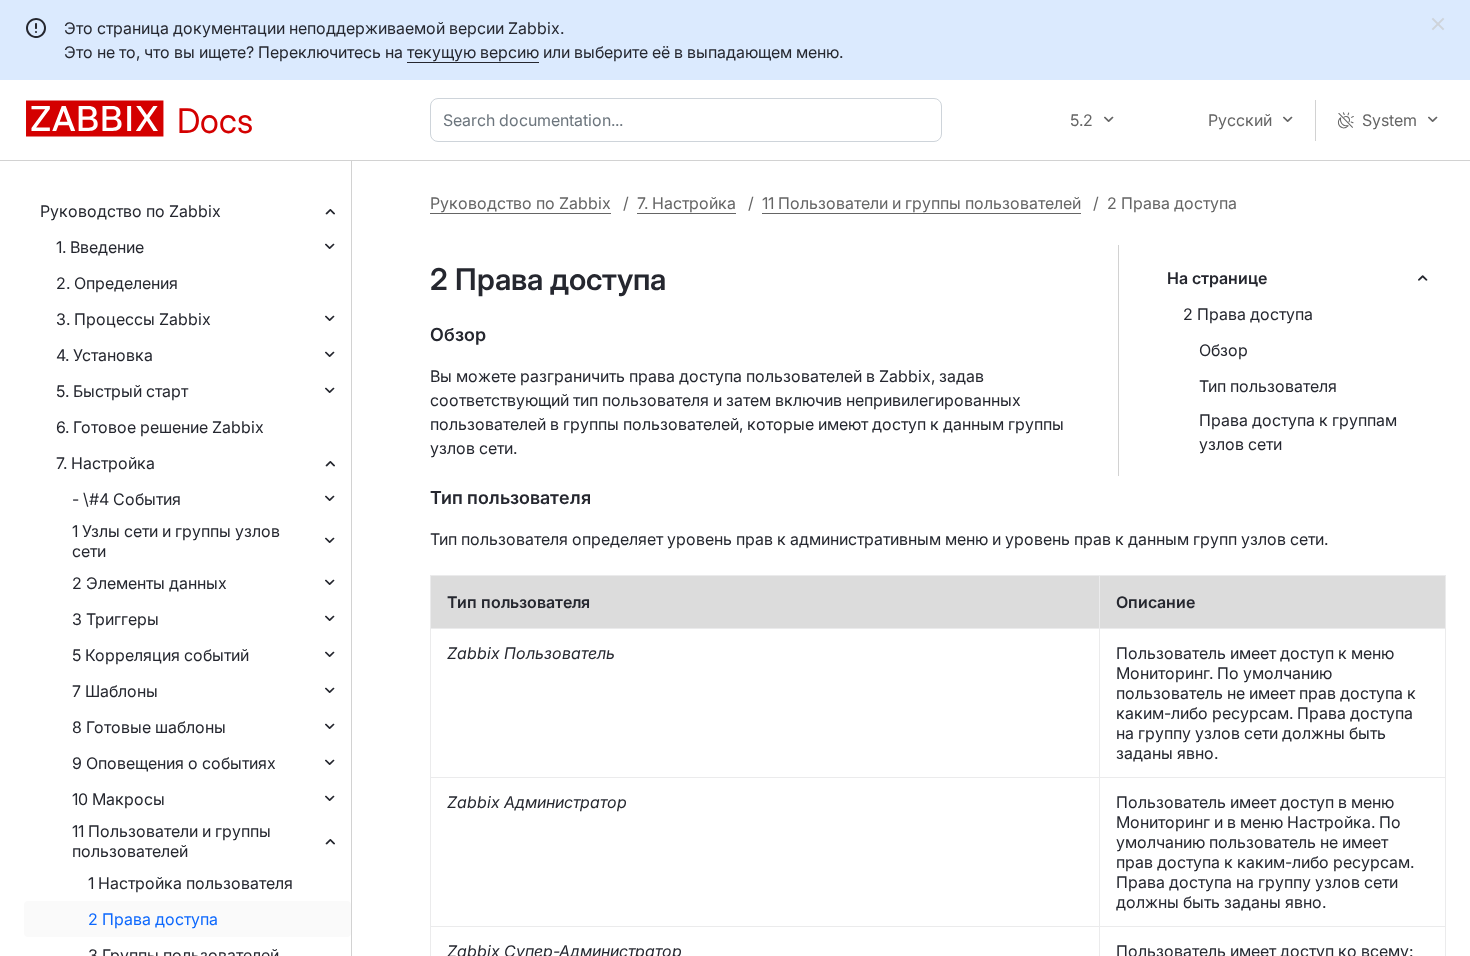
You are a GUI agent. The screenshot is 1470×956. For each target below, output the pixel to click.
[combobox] (690, 120)
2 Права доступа (153, 919)
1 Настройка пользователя (190, 883)
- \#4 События (126, 499)
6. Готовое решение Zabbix (160, 427)
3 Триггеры (115, 619)
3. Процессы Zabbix (133, 319)
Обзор (1223, 350)
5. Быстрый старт (122, 391)
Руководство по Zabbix (130, 211)
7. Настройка (105, 463)
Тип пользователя (1268, 386)
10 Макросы (118, 799)
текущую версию (473, 52)
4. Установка (104, 355)
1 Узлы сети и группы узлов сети (176, 541)
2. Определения (117, 283)
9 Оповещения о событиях (174, 763)
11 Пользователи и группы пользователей (171, 841)
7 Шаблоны (115, 691)
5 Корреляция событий (160, 655)
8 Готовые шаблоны (149, 727)
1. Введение (100, 247)
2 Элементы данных (149, 583)
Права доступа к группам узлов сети (1298, 432)
